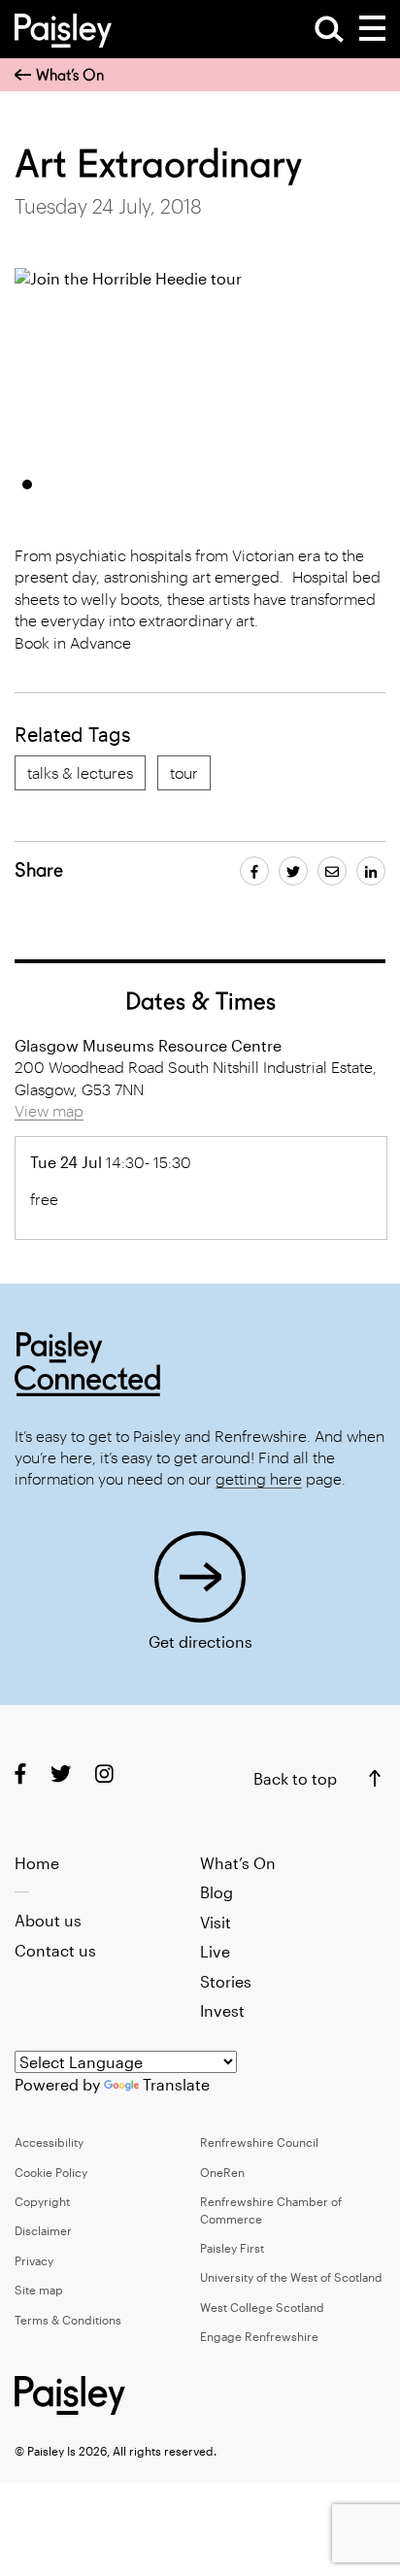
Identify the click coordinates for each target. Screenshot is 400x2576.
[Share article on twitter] (293, 871)
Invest (222, 2010)
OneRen (222, 2172)
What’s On (70, 75)
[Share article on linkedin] (371, 871)
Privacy (34, 2260)
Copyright (42, 2201)
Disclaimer (43, 2230)
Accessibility (49, 2142)
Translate (176, 2084)
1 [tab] (27, 485)
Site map (39, 2290)
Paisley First (232, 2248)
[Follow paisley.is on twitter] (61, 1773)
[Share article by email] (332, 871)
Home (37, 1863)
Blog (217, 1892)
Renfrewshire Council (259, 2142)
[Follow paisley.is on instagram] (104, 1773)
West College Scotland (262, 2307)
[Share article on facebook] (254, 871)
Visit (216, 1922)
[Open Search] (329, 29)
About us (48, 1920)
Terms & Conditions (68, 2320)
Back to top (295, 1778)
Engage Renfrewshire (259, 2336)
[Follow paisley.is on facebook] (20, 1773)
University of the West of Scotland (291, 2277)
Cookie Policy (51, 2172)
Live (215, 1951)
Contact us (55, 1950)
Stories (226, 1981)
